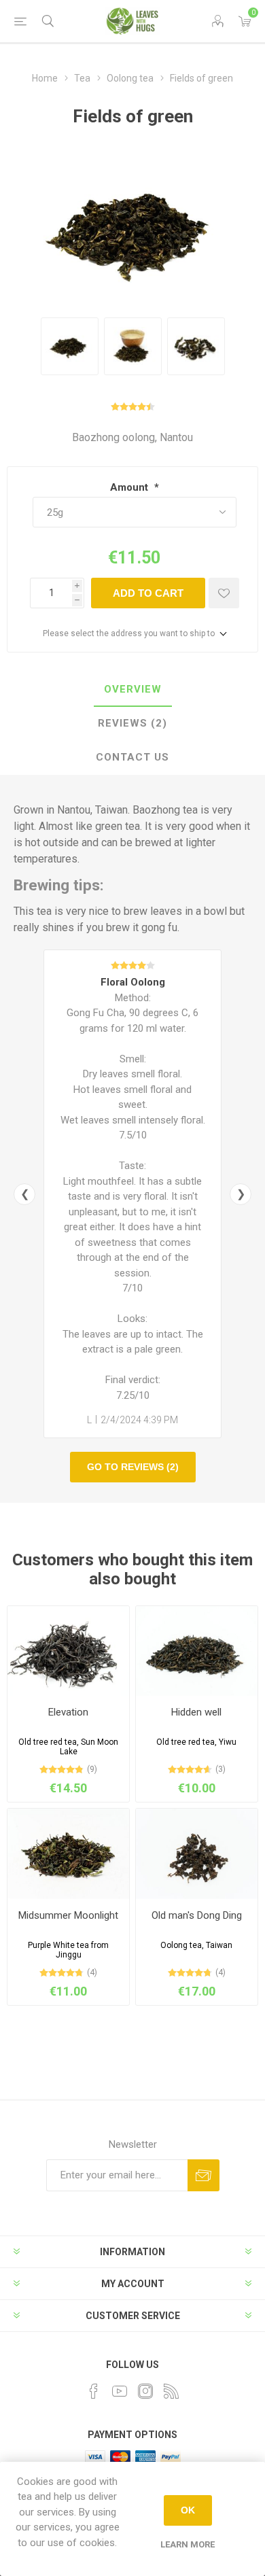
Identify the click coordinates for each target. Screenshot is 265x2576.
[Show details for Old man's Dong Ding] (197, 1854)
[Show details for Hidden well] (197, 1651)
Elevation (68, 1712)
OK (188, 2510)
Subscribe (204, 2175)
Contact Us (132, 757)
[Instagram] (145, 2391)
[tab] (132, 690)
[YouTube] (120, 2391)
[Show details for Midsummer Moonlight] (68, 1854)
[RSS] (171, 2391)
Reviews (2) (132, 723)
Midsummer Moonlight (68, 1915)
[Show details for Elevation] (68, 1651)
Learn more (188, 2544)
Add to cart (148, 593)
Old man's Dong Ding (197, 1915)
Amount (130, 487)
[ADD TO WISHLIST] (224, 593)
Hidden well (196, 1712)
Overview (133, 689)
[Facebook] (94, 2391)
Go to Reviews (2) (133, 1467)
